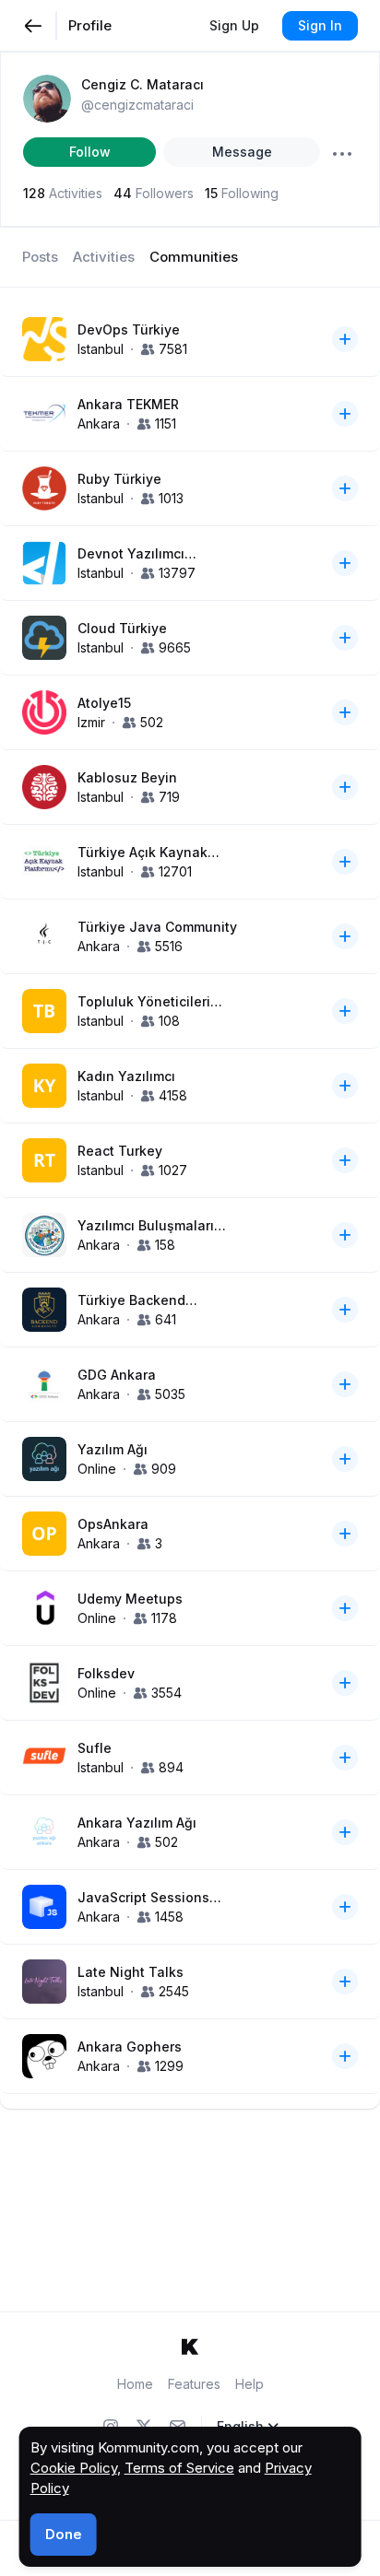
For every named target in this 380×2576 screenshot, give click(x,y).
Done (64, 2534)
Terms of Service (179, 2468)
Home (135, 2384)
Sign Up (234, 25)
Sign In (320, 25)
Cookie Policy (74, 2468)
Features (194, 2384)
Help (249, 2384)
